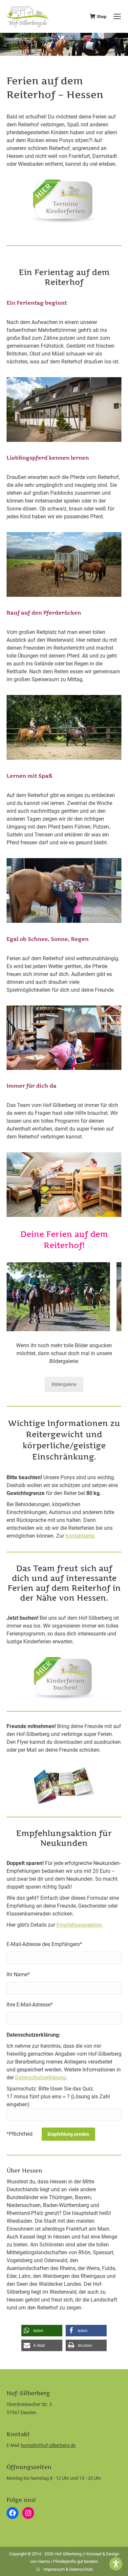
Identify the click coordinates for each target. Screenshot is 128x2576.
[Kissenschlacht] (64, 1185)
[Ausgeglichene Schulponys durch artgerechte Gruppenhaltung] (64, 564)
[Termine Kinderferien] (64, 201)
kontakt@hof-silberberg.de (48, 2445)
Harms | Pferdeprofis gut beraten (68, 2561)
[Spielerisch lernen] (64, 890)
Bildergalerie (64, 1384)
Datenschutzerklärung (41, 2078)
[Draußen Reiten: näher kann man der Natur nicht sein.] (64, 727)
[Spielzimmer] (64, 1038)
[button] (42, 2331)
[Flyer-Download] (64, 1785)
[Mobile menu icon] (117, 16)
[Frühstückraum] (64, 410)
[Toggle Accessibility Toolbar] (116, 2564)
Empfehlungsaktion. (80, 1925)
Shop (102, 17)
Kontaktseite (80, 1536)
